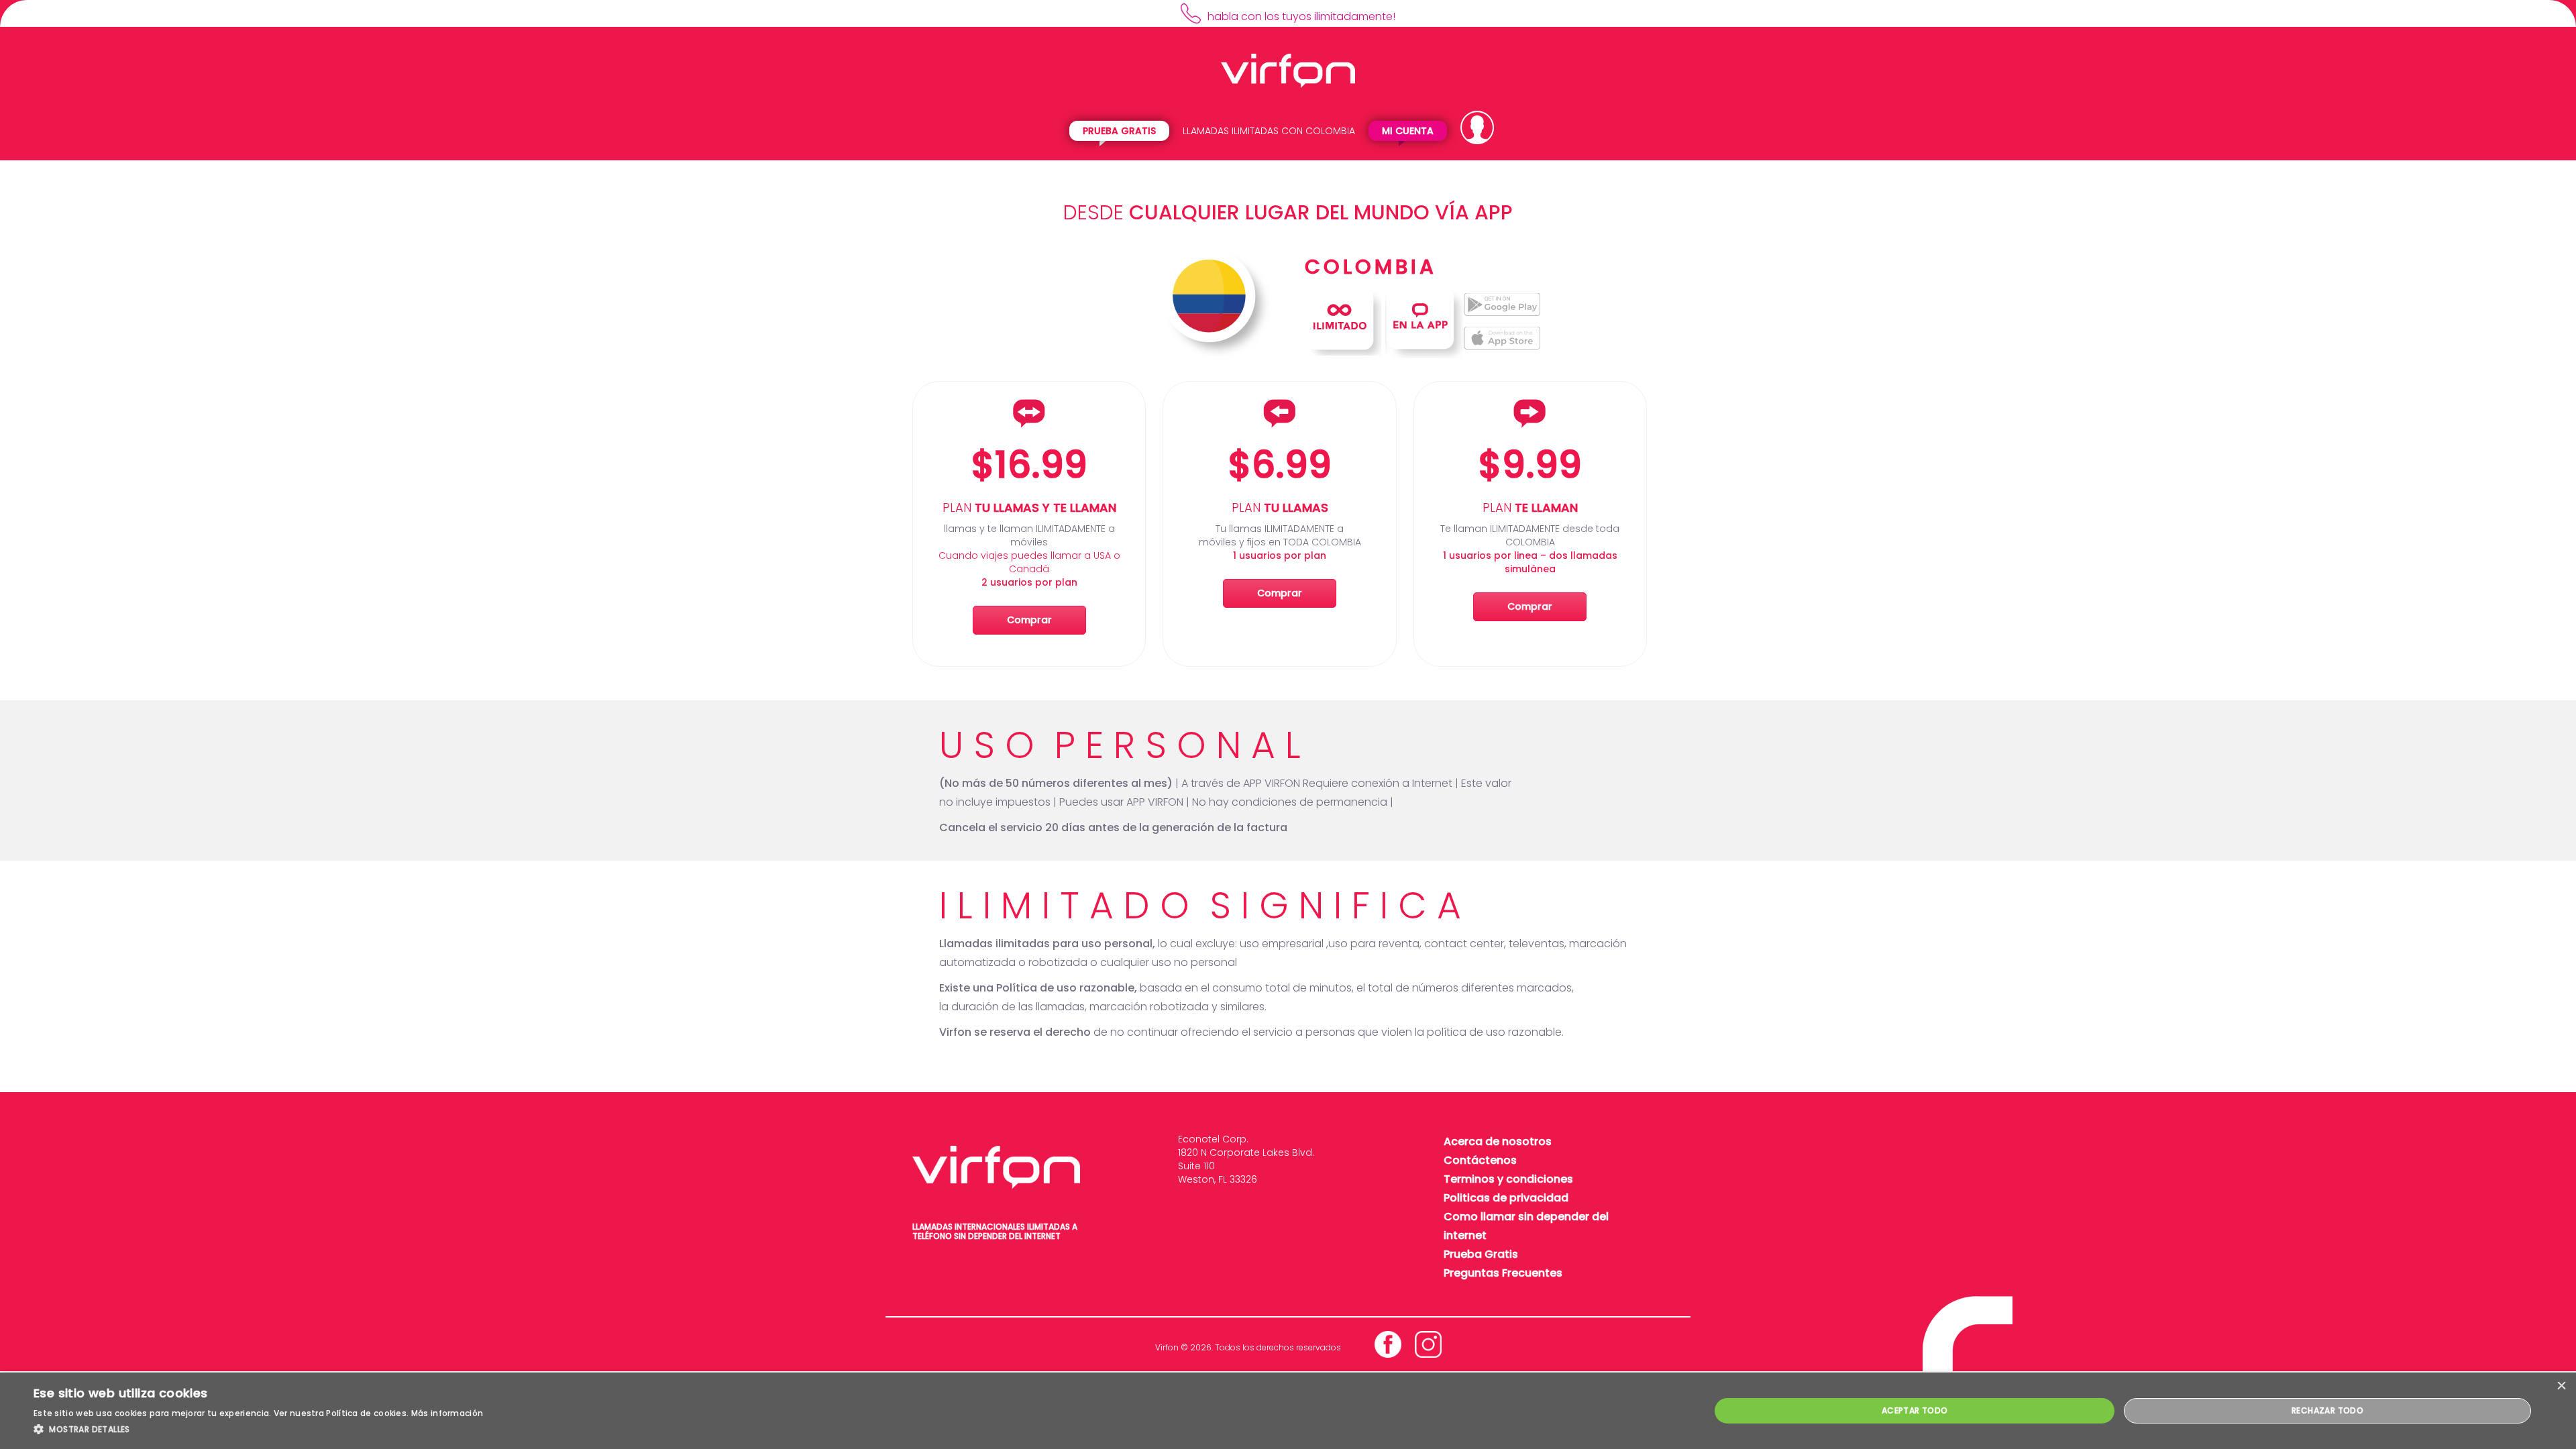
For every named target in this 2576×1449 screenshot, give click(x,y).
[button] (258, 1430)
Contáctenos (1480, 1160)
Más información (447, 1413)
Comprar (1029, 620)
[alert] (1288, 1411)
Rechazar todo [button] (2327, 1410)
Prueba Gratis (1119, 131)
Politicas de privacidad (1506, 1198)
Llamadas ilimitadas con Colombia (1269, 131)
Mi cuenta (1408, 131)
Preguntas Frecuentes (1503, 1273)
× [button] (2561, 1387)
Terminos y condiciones (1508, 1179)
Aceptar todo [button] (1915, 1410)
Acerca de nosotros (1498, 1141)
